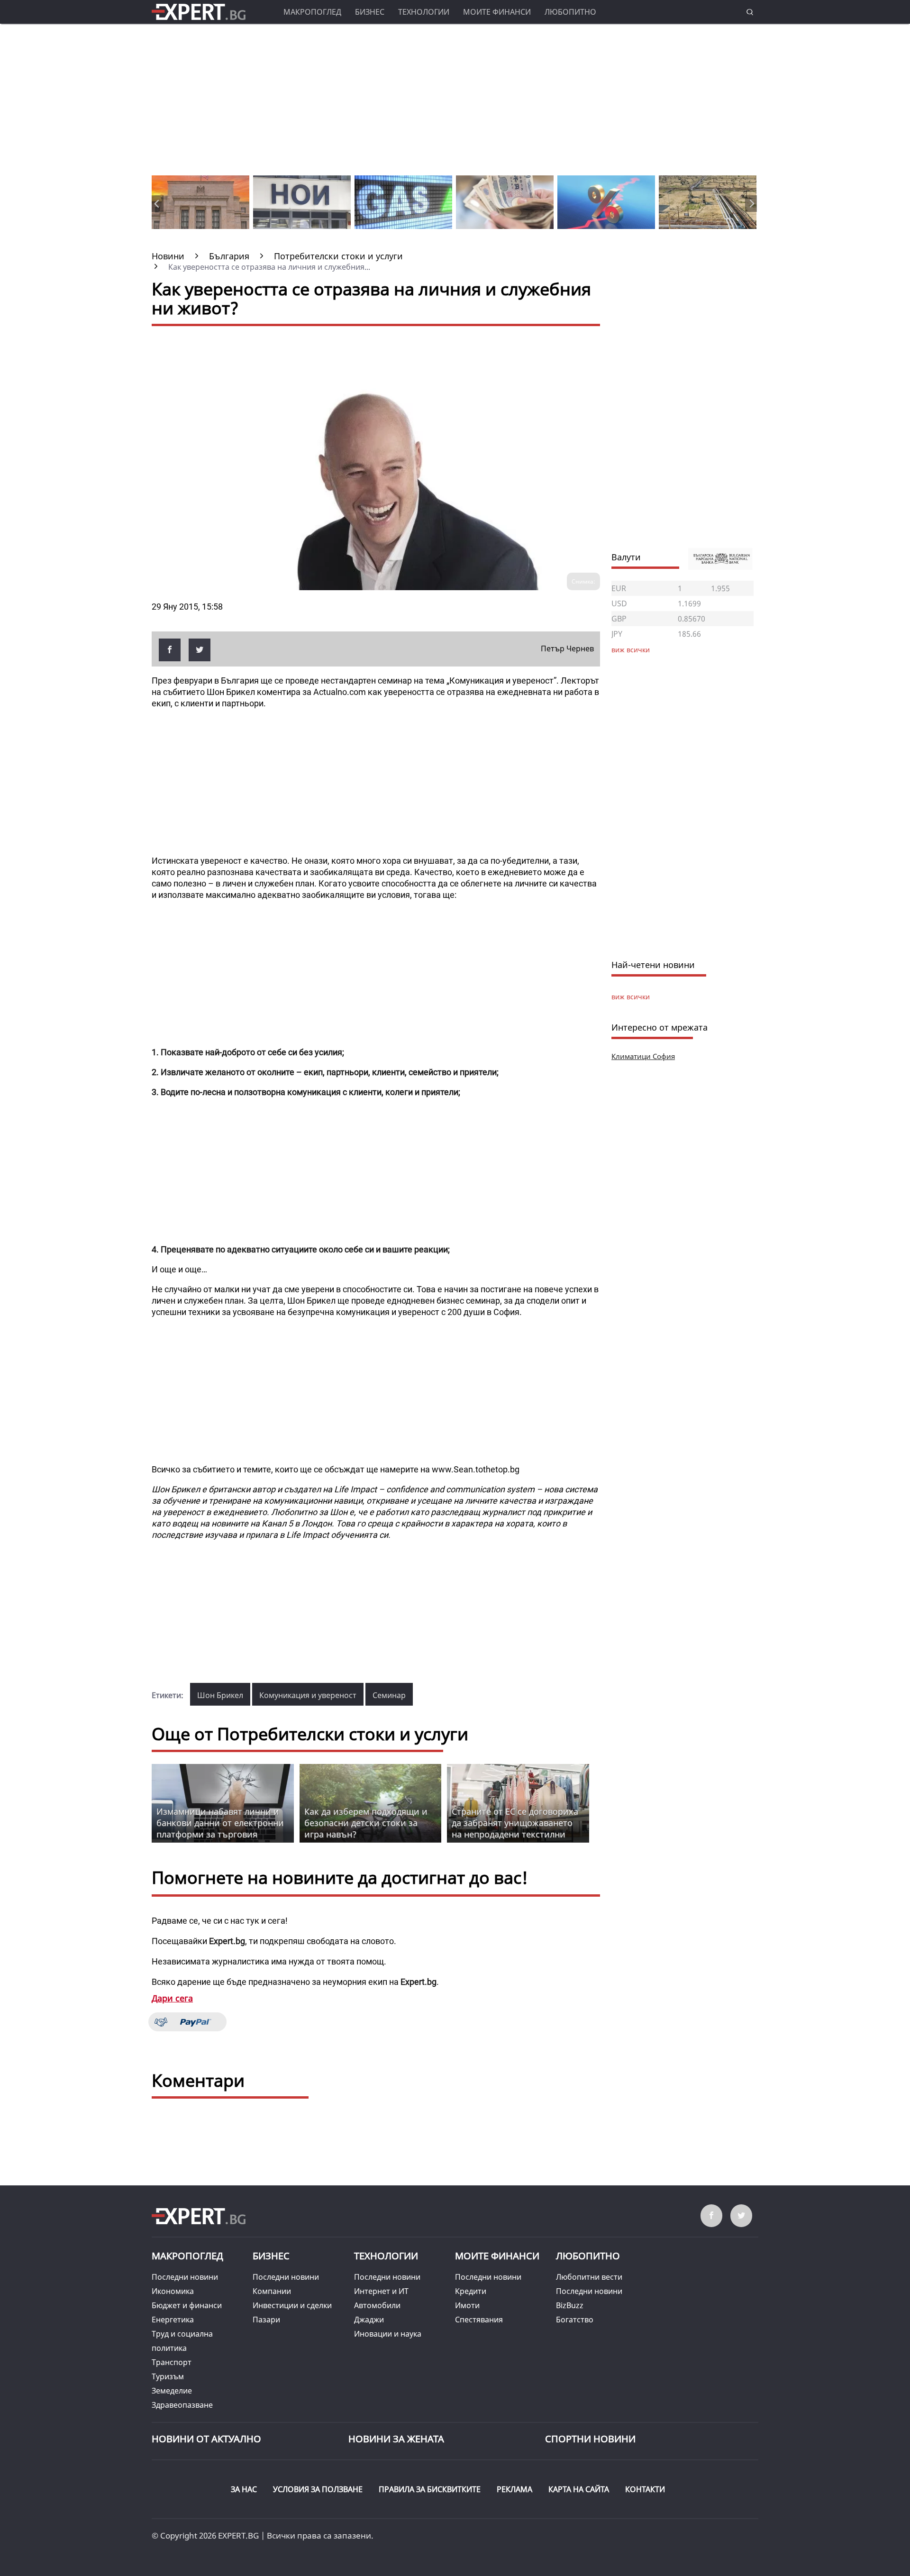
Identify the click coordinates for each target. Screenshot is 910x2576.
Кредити (471, 2291)
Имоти (467, 2305)
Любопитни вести (589, 2277)
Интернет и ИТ (381, 2291)
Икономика (173, 2291)
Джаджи (369, 2320)
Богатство (575, 2320)
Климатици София (643, 1056)
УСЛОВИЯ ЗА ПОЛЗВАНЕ (318, 2489)
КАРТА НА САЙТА (579, 2489)
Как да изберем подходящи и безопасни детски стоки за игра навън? (366, 1823)
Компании (272, 2291)
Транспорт (172, 2362)
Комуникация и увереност (308, 1695)
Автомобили (377, 2305)
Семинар (389, 1695)
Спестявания (479, 2320)
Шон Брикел (220, 1695)
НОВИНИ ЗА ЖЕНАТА (396, 2439)
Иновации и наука (388, 2334)
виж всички (631, 997)
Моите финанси (497, 12)
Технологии (424, 12)
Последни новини (185, 2277)
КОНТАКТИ (645, 2489)
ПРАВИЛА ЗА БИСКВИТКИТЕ (430, 2489)
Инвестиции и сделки (292, 2305)
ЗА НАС (244, 2489)
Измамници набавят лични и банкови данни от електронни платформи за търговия (220, 1823)
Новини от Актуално (206, 2439)
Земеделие (172, 2391)
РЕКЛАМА (514, 2489)
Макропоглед (312, 12)
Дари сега (172, 1998)
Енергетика (173, 2320)
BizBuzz (570, 2305)
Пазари (266, 2320)
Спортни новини (590, 2439)
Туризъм (168, 2376)
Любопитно (570, 12)
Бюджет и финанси (187, 2305)
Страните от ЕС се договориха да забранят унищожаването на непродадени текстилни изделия (515, 1828)
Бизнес (370, 12)
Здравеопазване (182, 2405)
